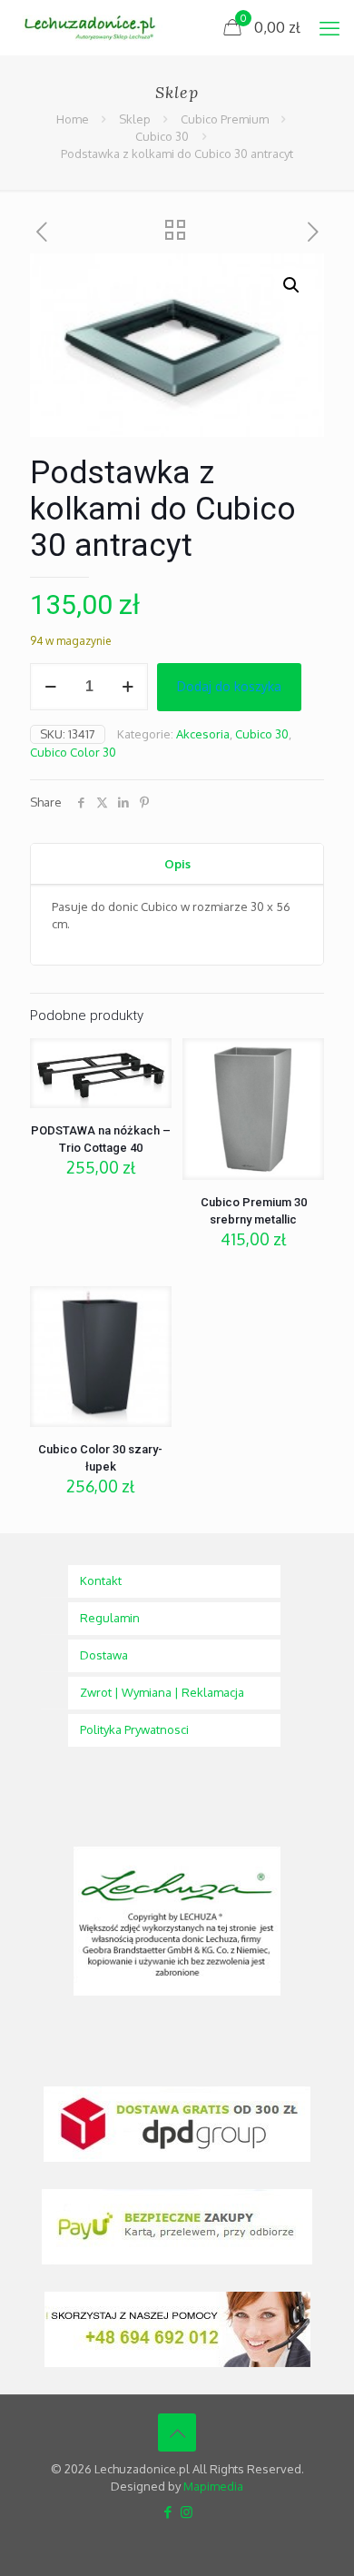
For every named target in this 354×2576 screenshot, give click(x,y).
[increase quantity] (128, 687)
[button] (292, 285)
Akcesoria (203, 734)
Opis (177, 864)
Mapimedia (213, 2486)
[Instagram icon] (187, 2512)
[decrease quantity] (50, 687)
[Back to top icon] (177, 2432)
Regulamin (110, 1618)
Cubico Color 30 (73, 752)
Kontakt (101, 1580)
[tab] (177, 864)
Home (73, 119)
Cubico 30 (162, 136)
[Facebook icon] (167, 2512)
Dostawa (104, 1655)
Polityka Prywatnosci (134, 1729)
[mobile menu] (329, 27)
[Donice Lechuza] (96, 27)
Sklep (135, 119)
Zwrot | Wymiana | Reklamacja (162, 1692)
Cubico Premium (225, 119)
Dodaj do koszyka (229, 686)
